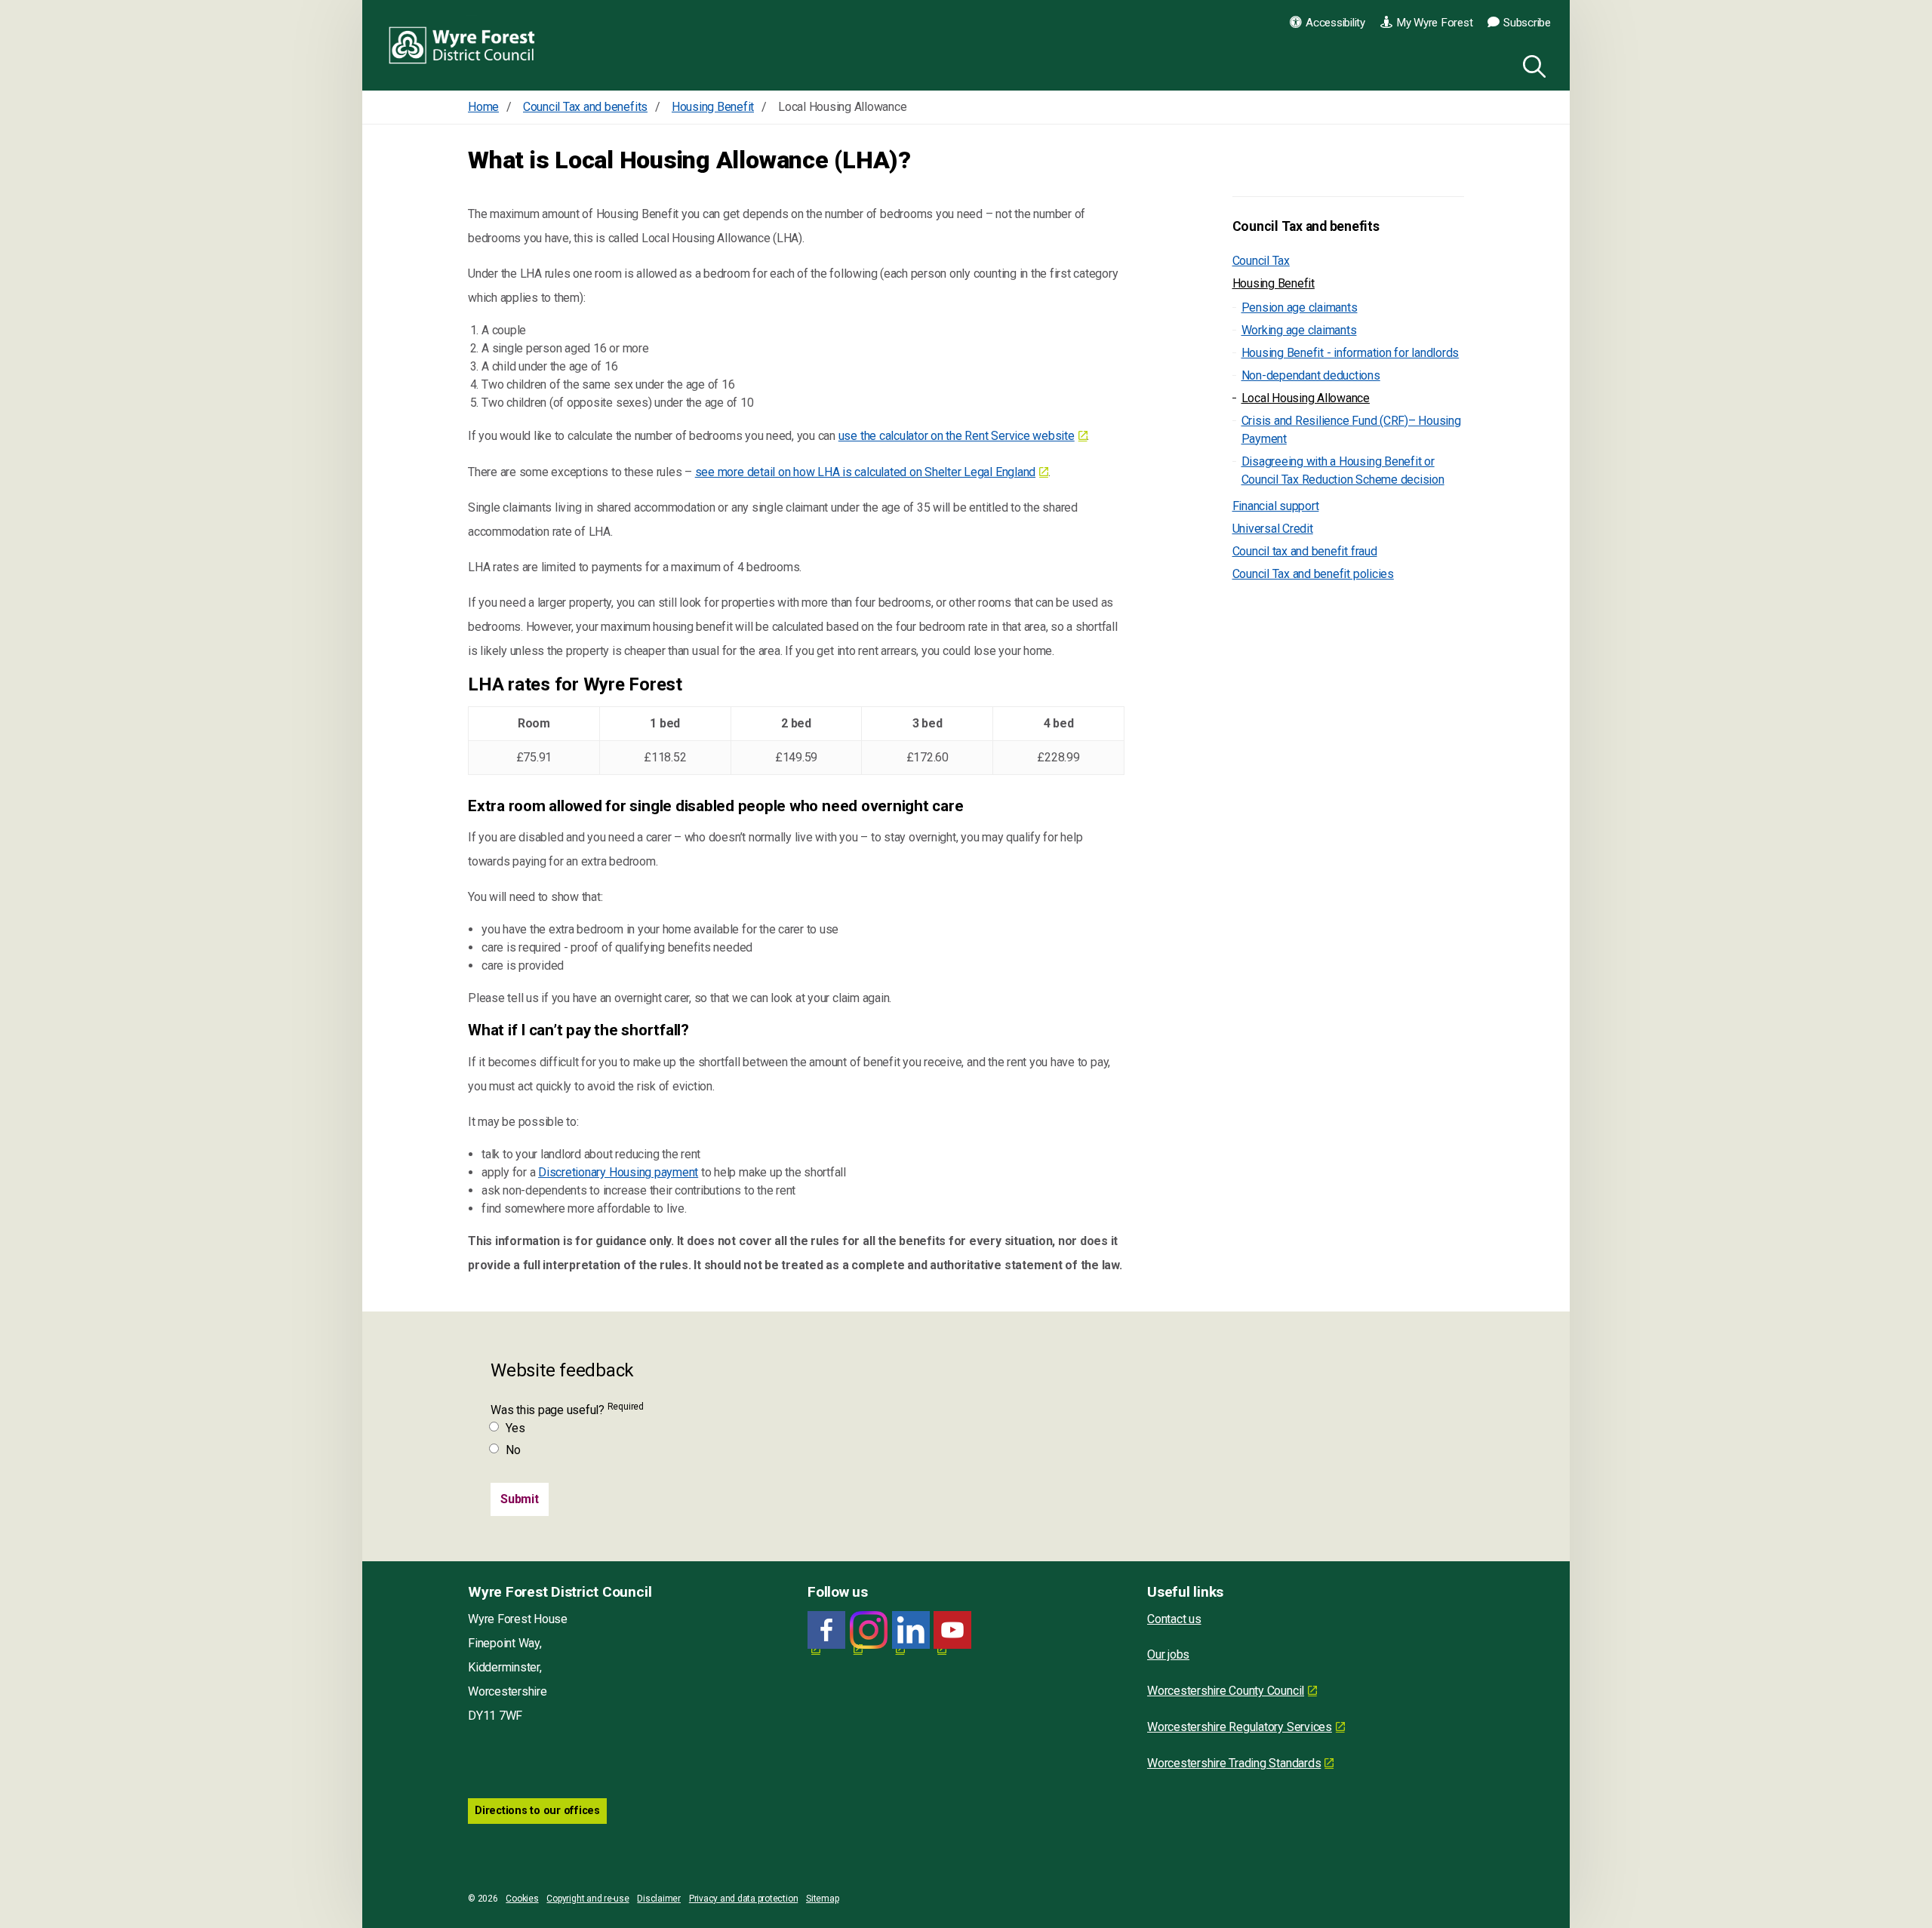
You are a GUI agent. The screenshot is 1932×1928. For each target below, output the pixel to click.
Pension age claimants (1300, 307)
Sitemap (822, 1899)
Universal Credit (1273, 529)
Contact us (1174, 1619)
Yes (515, 1428)
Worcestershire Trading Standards (1234, 1763)
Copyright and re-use (588, 1899)
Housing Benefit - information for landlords (1351, 353)
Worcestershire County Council (1226, 1691)
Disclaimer (659, 1899)
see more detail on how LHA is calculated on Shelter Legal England (865, 472)
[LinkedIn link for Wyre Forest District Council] (911, 1630)
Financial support (1276, 506)
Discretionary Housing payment (618, 1172)
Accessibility (1335, 23)
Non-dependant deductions (1311, 375)
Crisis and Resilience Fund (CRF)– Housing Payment (1351, 430)
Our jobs (1168, 1654)
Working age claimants (1299, 330)
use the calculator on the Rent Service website (957, 436)
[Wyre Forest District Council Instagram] (869, 1630)
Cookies (522, 1899)
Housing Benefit (1274, 283)
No (513, 1450)
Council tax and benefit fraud (1305, 551)
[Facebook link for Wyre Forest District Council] (826, 1630)
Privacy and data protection (744, 1899)
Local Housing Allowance (1306, 398)
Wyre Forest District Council (462, 45)
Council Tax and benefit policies (1313, 574)
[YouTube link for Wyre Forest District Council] (952, 1630)
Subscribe (1527, 23)
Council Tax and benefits (1306, 226)
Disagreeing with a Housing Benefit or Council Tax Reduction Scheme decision (1343, 470)
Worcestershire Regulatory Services (1240, 1727)
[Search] (1531, 64)
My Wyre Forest (1435, 23)
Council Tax (1261, 261)
